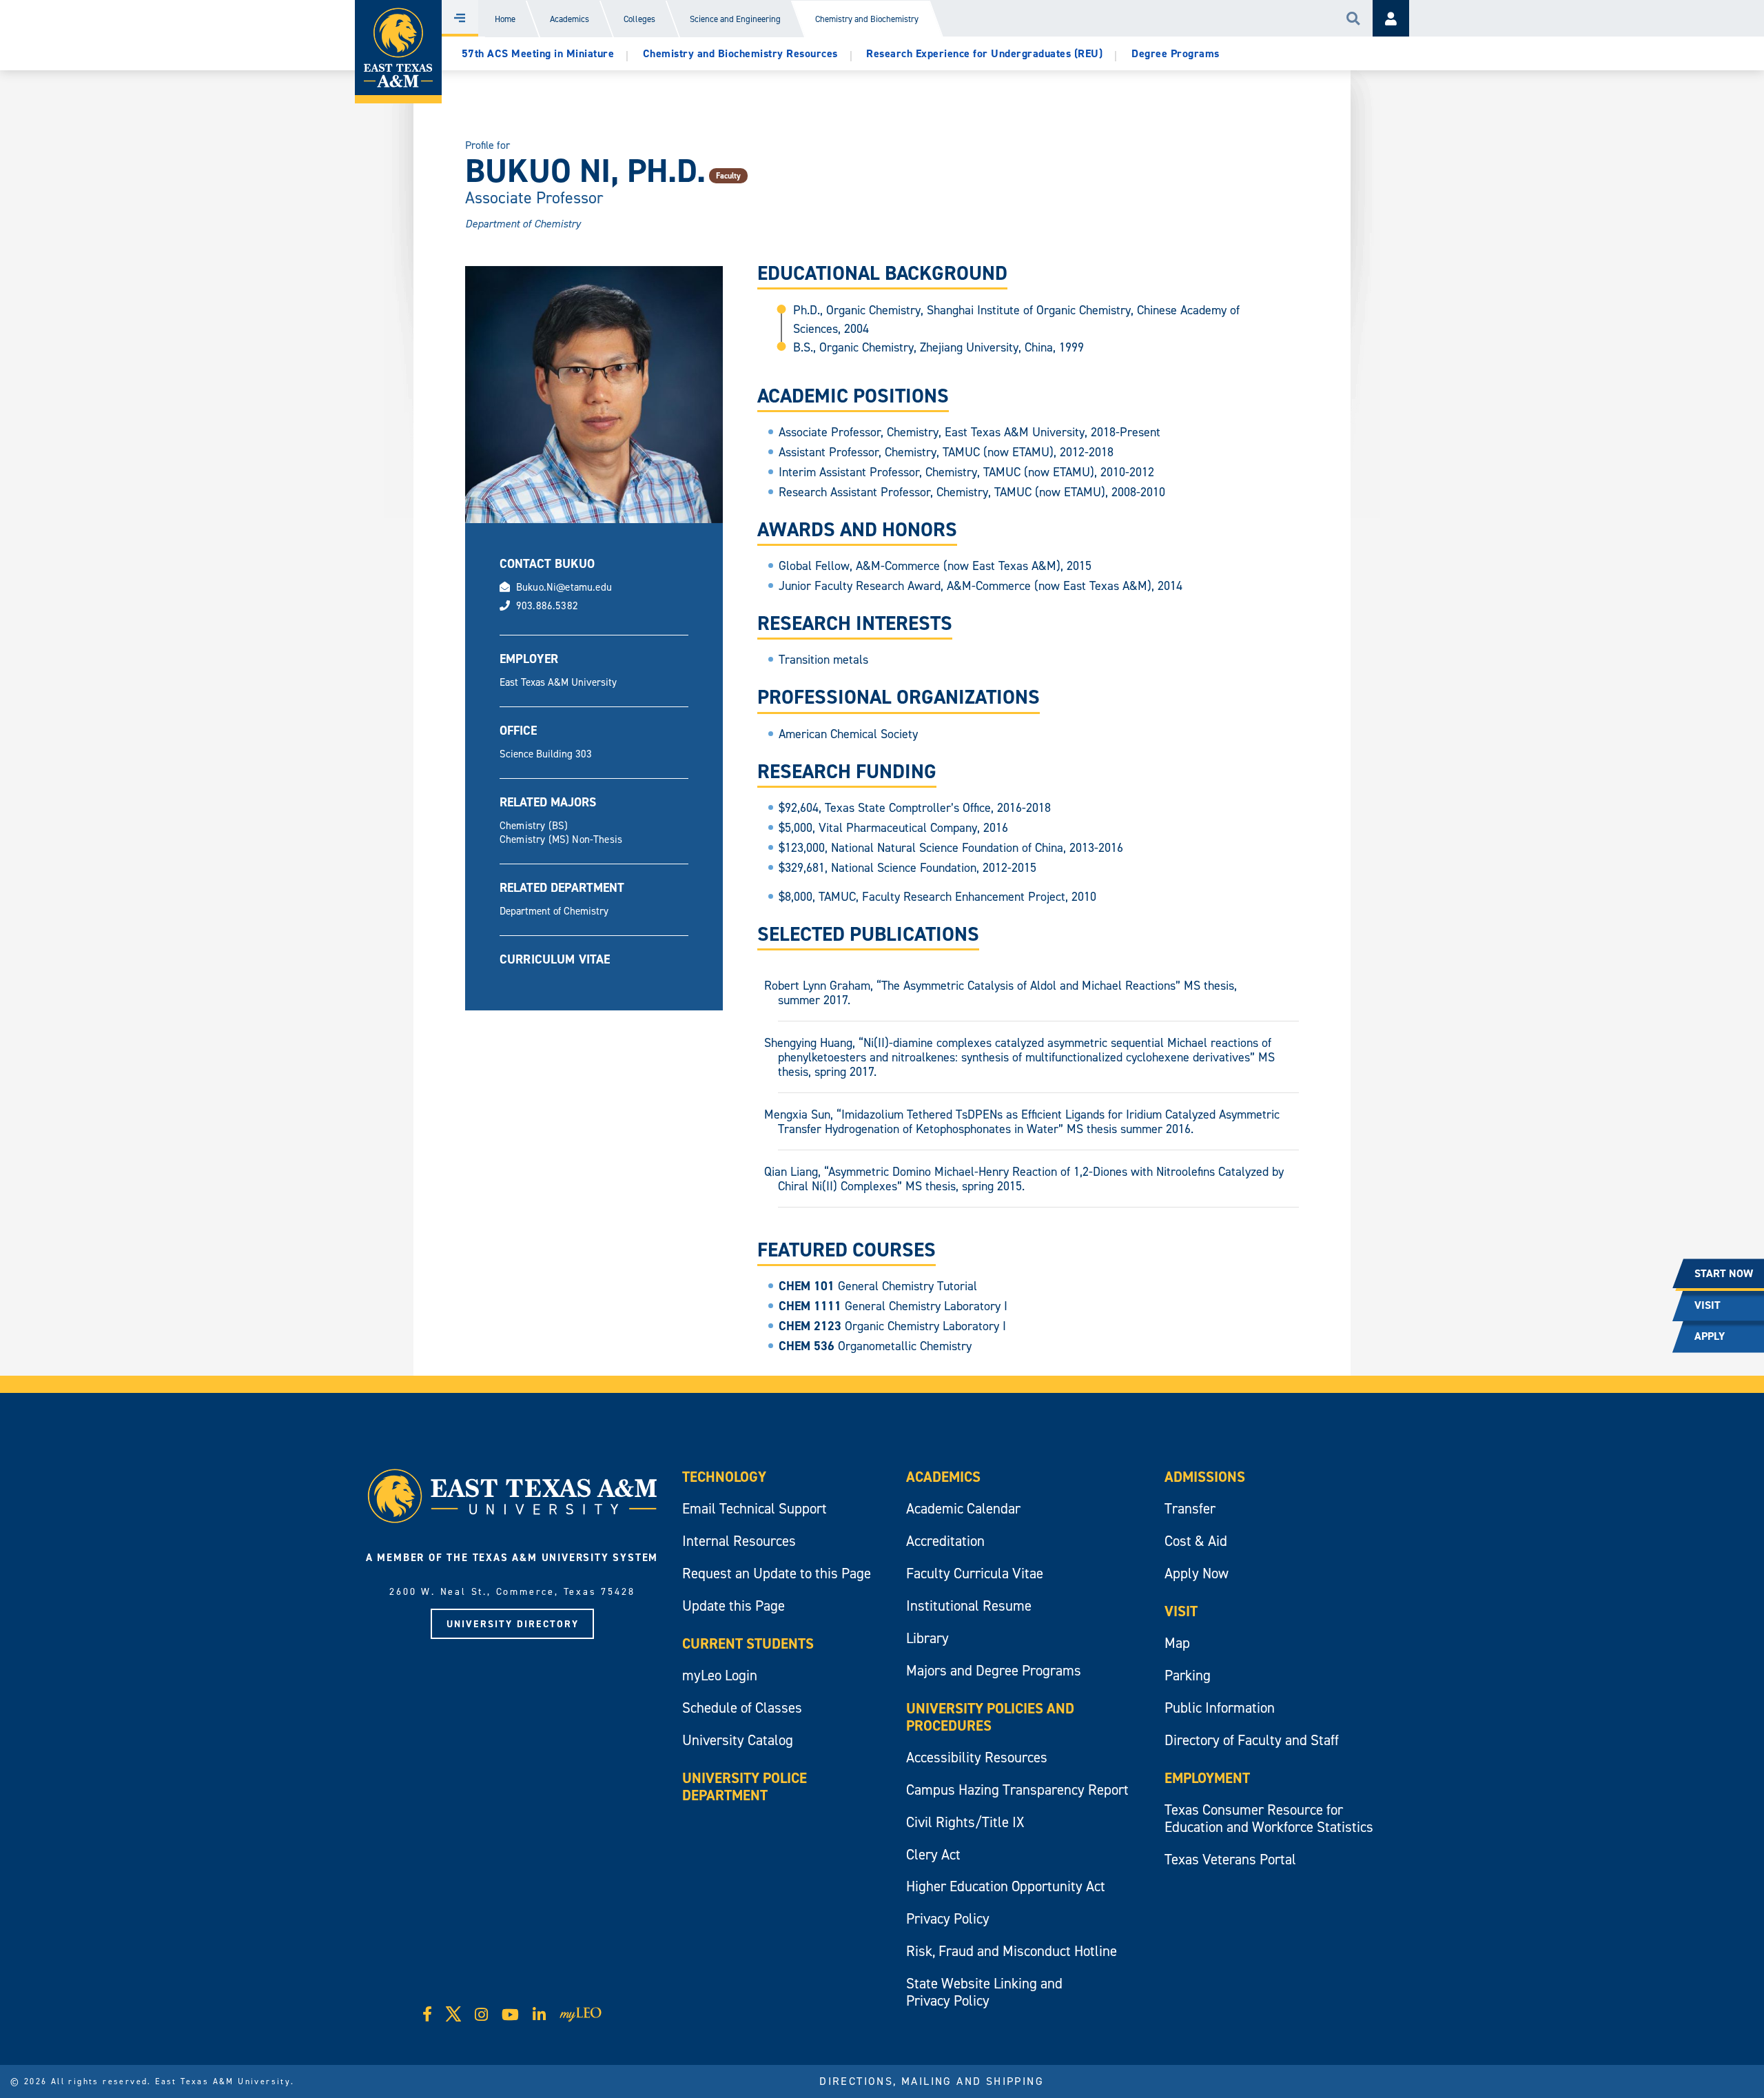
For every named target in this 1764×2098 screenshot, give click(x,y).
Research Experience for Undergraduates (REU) (984, 53)
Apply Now (1197, 1573)
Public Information (1220, 1708)
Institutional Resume (969, 1606)
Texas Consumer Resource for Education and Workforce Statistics (1269, 1818)
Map (1177, 1643)
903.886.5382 (547, 605)
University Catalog (738, 1740)
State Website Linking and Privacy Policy (984, 1992)
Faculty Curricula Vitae (975, 1573)
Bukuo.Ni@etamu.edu (564, 587)
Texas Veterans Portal (1230, 1859)
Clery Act (933, 1854)
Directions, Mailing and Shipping (932, 2081)
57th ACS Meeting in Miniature (538, 53)
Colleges (639, 19)
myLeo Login (720, 1675)
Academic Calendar (963, 1508)
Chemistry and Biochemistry (867, 19)
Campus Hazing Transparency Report (1017, 1790)
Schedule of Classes (742, 1708)
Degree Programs (1176, 53)
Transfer (1190, 1508)
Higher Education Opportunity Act (1006, 1886)
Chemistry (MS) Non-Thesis (561, 839)
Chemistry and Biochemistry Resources (740, 53)
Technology (724, 1477)
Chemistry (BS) (534, 825)
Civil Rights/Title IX (965, 1822)
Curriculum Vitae (555, 959)
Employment (1207, 1778)
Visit (1181, 1611)
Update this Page (734, 1606)
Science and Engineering (735, 19)
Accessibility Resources (977, 1757)
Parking (1188, 1675)
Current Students (748, 1643)
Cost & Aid (1196, 1541)
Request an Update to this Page (777, 1573)
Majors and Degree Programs (994, 1670)
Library (927, 1638)
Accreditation (945, 1541)
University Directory (513, 1624)
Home (505, 19)
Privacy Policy (948, 1918)
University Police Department (745, 1786)
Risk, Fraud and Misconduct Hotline (1012, 1951)
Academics (570, 19)
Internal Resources (739, 1541)
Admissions (1205, 1477)
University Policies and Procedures (990, 1717)
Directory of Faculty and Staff (1252, 1740)
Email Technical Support (755, 1508)
